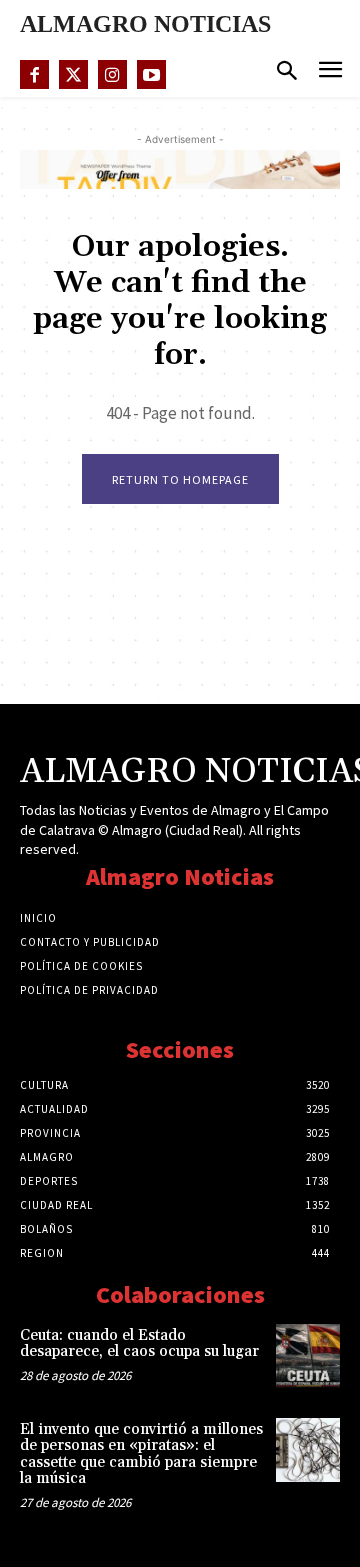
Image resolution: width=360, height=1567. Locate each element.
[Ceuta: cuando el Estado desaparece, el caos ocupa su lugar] (308, 1356)
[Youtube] (151, 74)
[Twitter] (73, 74)
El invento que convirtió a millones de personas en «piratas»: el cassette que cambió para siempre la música (141, 1454)
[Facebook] (34, 74)
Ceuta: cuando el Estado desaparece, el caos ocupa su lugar (139, 1344)
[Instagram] (112, 74)
